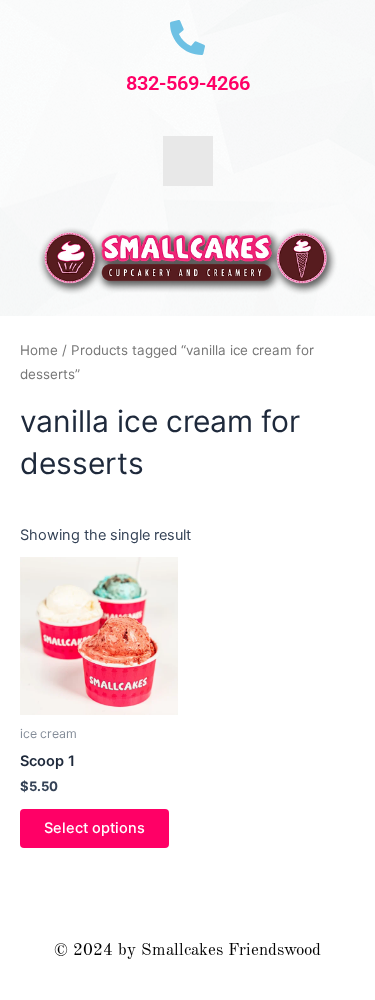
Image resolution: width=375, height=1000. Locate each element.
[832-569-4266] (187, 37)
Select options (94, 828)
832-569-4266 (188, 83)
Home (39, 350)
